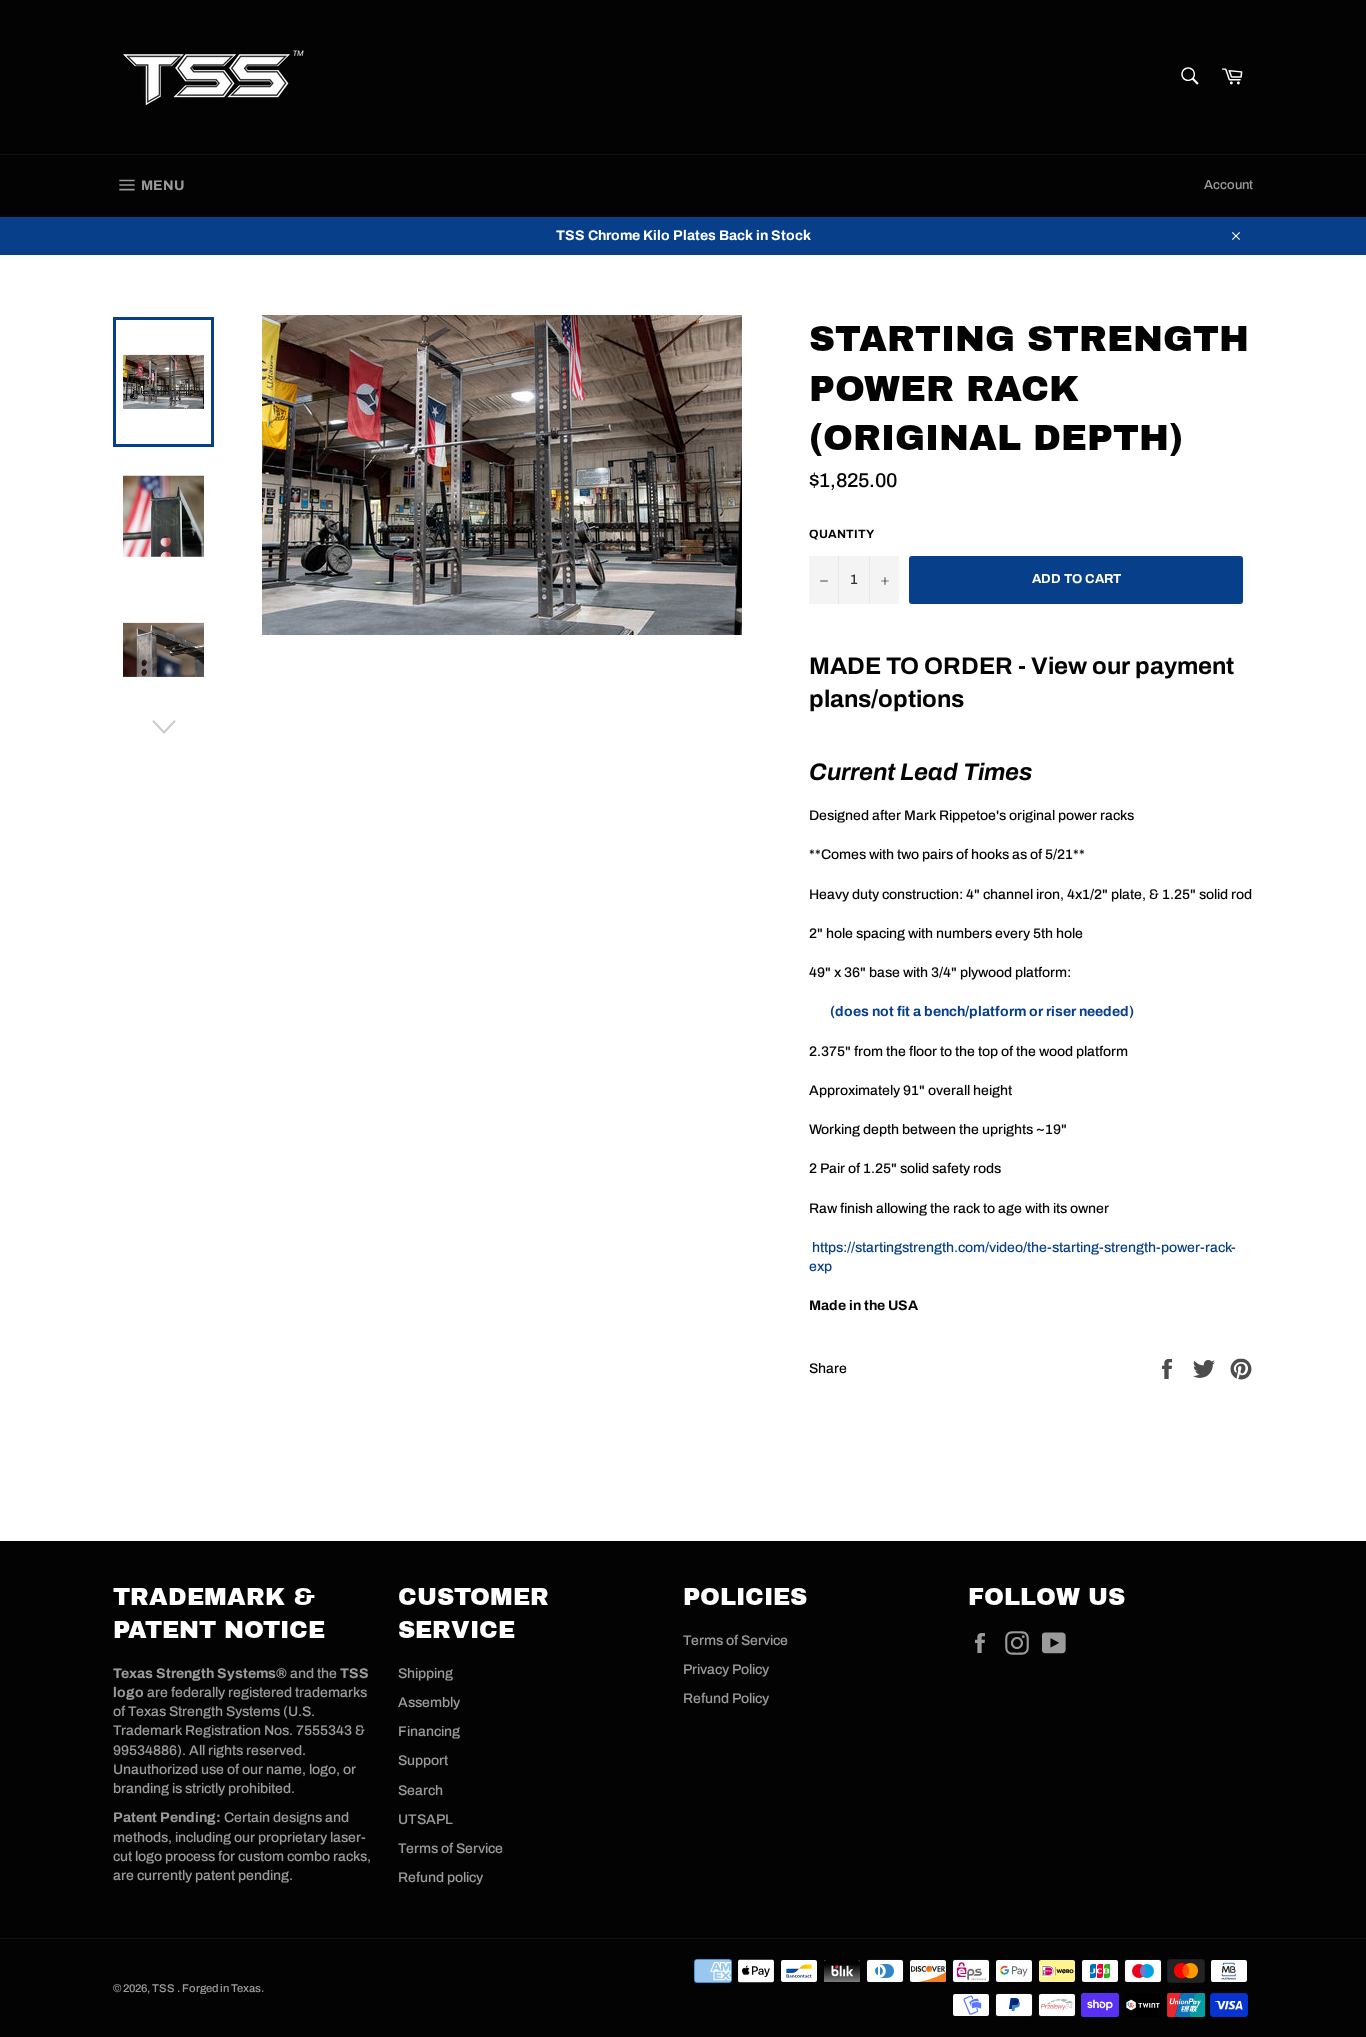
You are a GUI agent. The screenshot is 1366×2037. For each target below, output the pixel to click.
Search (420, 1790)
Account (1228, 185)
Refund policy (440, 1877)
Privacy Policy (726, 1669)
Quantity (841, 534)
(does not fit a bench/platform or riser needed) (982, 1011)
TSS (164, 1988)
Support (423, 1760)
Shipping (425, 1673)
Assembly (429, 1702)
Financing (429, 1731)
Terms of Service (450, 1848)
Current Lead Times (920, 772)
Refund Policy (726, 1698)
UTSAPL (425, 1819)
